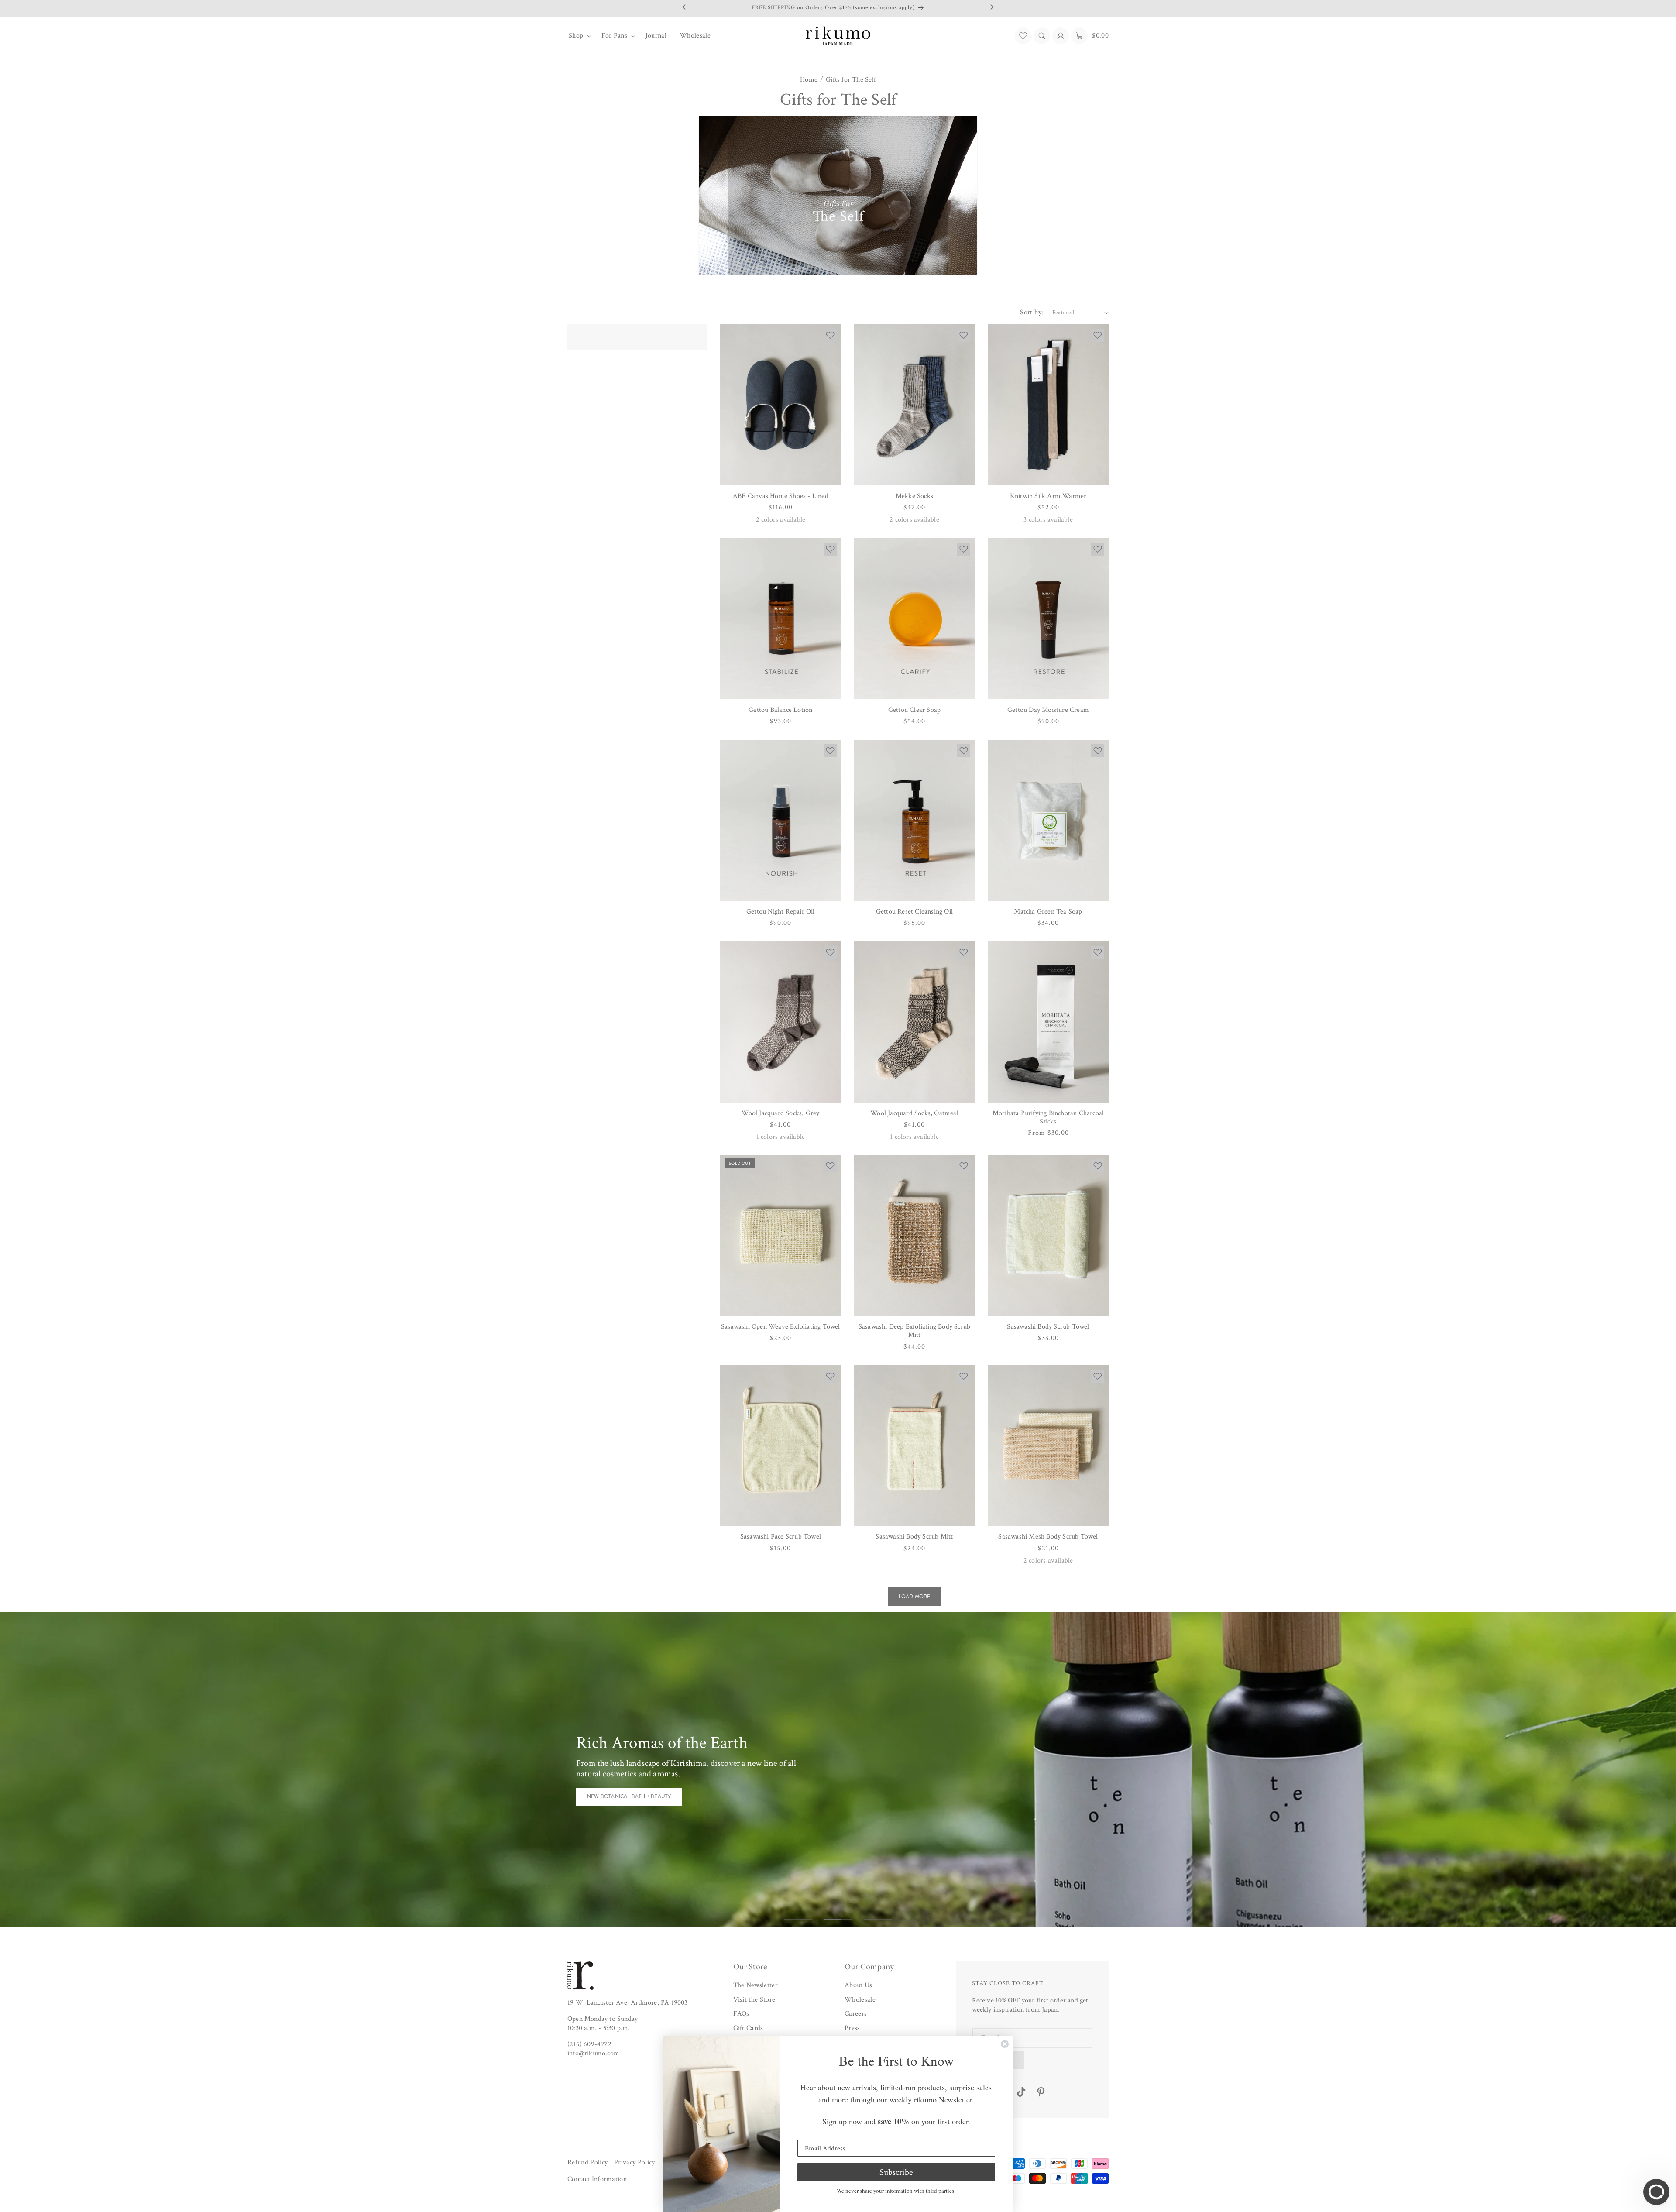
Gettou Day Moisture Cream (1048, 710)
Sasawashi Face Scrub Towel (781, 1537)
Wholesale (860, 2000)
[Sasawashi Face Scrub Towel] (781, 1446)
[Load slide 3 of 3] (878, 1919)
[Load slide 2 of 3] (838, 1919)
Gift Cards (748, 2028)
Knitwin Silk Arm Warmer (1048, 496)
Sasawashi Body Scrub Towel (1048, 1327)
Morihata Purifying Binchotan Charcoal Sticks (1048, 1117)
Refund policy (587, 2162)
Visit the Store (754, 2000)
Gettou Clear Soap (914, 710)
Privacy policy (634, 2162)
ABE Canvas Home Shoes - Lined (781, 496)
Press (852, 2028)
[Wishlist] (1023, 36)
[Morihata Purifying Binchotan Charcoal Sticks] (1048, 1022)
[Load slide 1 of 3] (798, 1919)
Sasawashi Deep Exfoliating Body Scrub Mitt (914, 1331)
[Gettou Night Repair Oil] (781, 820)
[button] (579, 36)
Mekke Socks (914, 496)
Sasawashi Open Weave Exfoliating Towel (781, 1327)
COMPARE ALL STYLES (615, 1791)
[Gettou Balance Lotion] (781, 619)
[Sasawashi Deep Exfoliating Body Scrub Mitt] (915, 1235)
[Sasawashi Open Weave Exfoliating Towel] (781, 1235)
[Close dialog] (1005, 2044)
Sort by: (1032, 312)
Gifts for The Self (851, 80)
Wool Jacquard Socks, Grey (780, 1113)
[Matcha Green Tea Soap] (1048, 820)
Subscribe (896, 2172)
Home (809, 80)
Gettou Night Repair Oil (781, 912)
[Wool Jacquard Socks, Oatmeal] (915, 1022)
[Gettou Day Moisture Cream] (1048, 619)
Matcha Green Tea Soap (1048, 912)
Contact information (597, 2179)
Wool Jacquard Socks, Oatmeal (914, 1113)
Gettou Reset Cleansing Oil (914, 912)
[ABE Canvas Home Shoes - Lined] (781, 405)
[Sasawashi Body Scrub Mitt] (915, 1446)
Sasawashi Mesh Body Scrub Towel (1048, 1537)
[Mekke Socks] (915, 405)
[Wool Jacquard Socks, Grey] (781, 1022)
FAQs (741, 2014)
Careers (856, 2014)
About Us (859, 1985)
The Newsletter (756, 1985)
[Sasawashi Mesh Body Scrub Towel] (1048, 1446)
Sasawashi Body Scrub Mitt (914, 1537)
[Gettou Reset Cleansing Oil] (915, 820)
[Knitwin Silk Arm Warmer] (1048, 405)
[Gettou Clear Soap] (915, 619)
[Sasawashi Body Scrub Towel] (1048, 1235)
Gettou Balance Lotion (780, 710)
